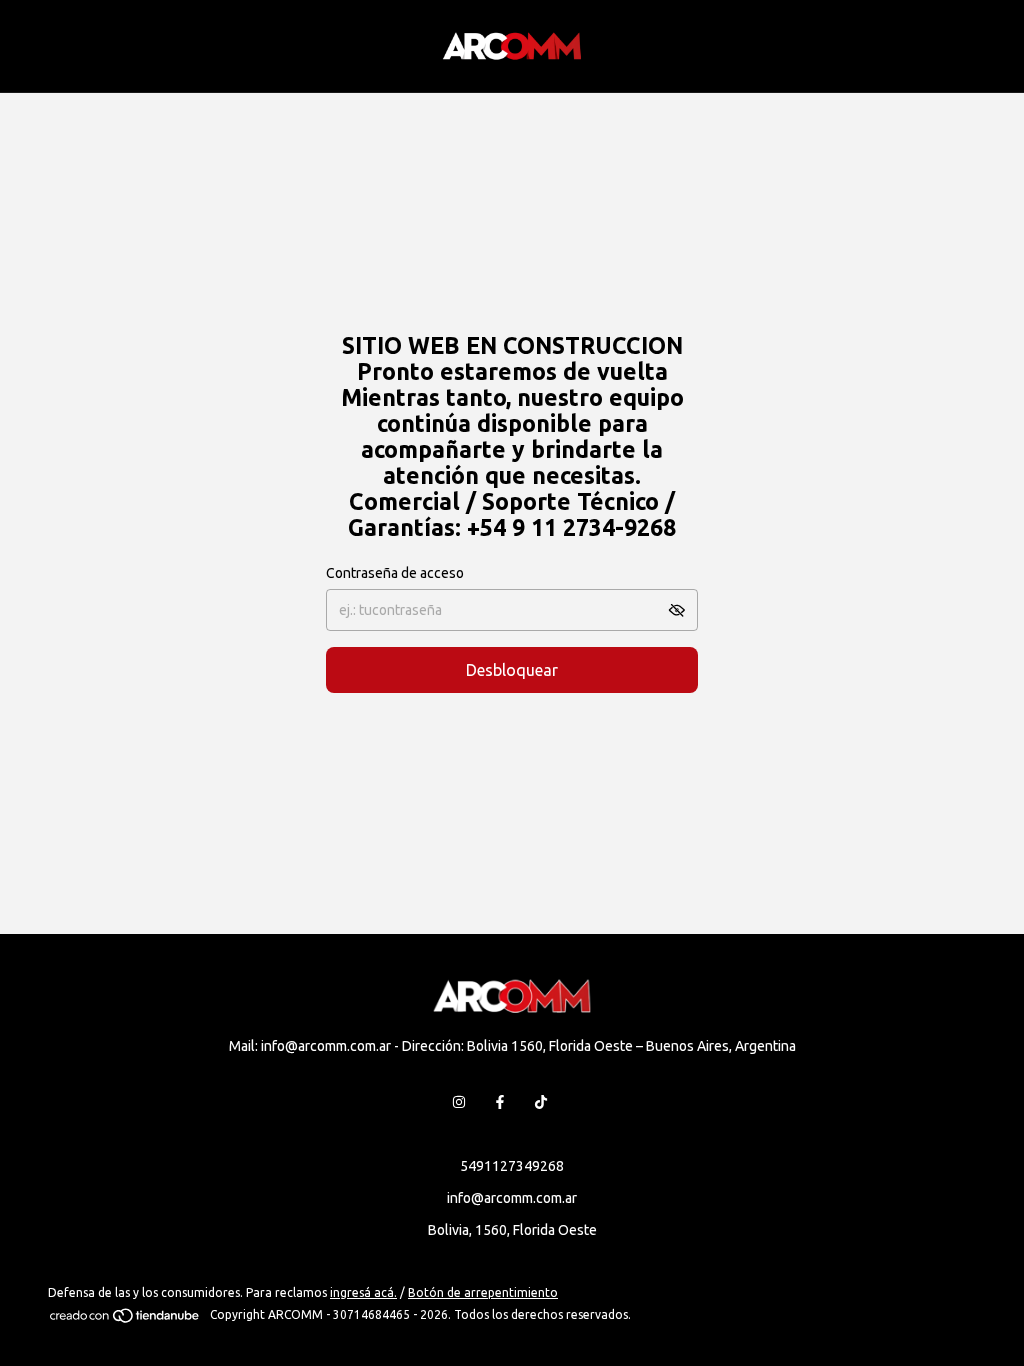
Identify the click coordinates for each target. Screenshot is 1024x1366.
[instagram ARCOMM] (459, 1102)
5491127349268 (512, 1166)
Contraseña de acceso (395, 573)
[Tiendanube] (125, 1319)
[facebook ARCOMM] (500, 1102)
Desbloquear (512, 670)
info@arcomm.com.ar (512, 1198)
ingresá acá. (363, 1292)
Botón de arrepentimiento (483, 1292)
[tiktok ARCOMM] (541, 1102)
